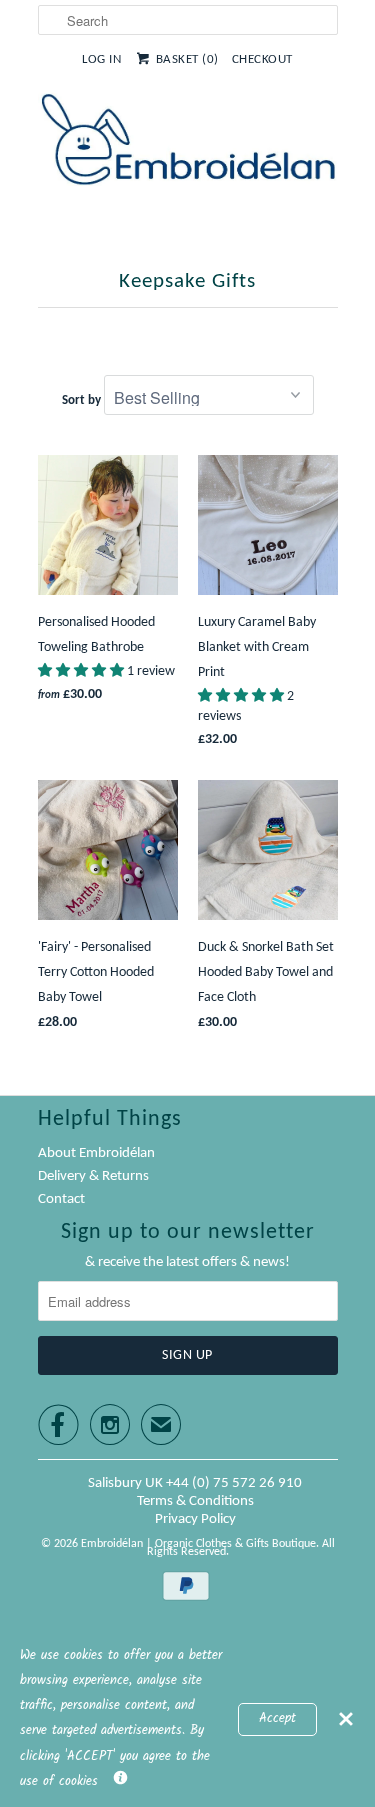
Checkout (262, 59)
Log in (101, 59)
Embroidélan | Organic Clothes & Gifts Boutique (198, 1544)
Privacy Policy (195, 1519)
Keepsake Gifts (187, 281)
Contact (61, 1199)
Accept (277, 1719)
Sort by (81, 400)
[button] (82, 671)
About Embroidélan (96, 1153)
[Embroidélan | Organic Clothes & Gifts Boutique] (188, 143)
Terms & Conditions (195, 1501)
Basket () (187, 59)
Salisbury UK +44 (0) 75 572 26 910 (195, 1483)
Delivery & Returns (93, 1176)
